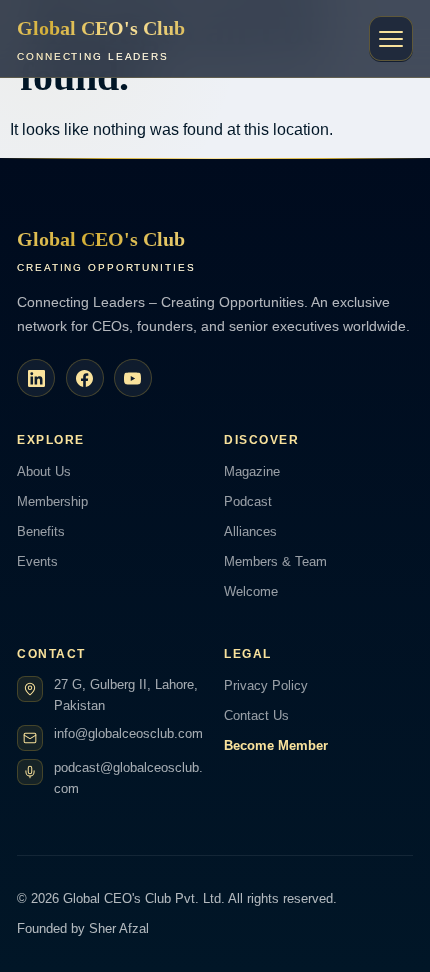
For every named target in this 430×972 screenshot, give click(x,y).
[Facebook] (85, 378)
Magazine (252, 471)
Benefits (41, 531)
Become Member (276, 745)
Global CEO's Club (101, 39)
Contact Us (256, 715)
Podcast (248, 501)
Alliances (250, 531)
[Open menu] (391, 39)
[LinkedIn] (36, 378)
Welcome (251, 591)
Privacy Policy (266, 685)
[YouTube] (133, 378)
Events (37, 561)
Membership (52, 501)
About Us (44, 471)
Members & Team (275, 561)
